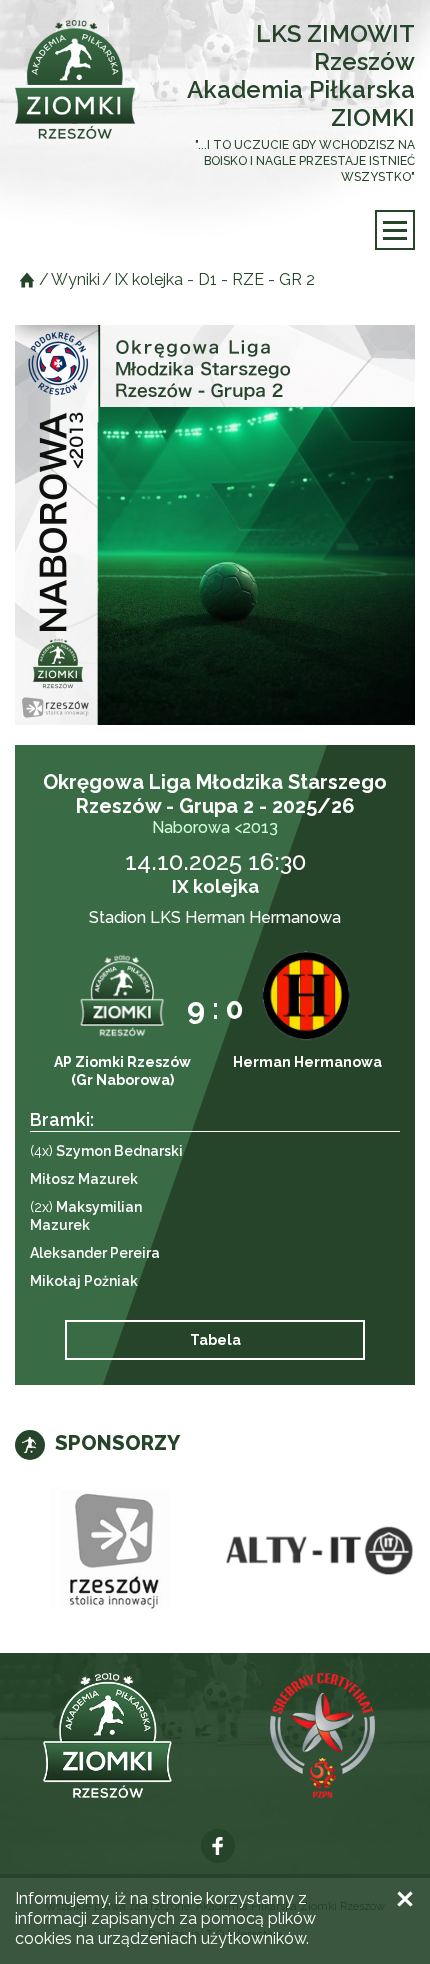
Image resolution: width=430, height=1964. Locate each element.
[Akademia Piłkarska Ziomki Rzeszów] (75, 79)
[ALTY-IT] (315, 1551)
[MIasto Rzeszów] (115, 1551)
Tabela (215, 1340)
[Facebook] (218, 1846)
